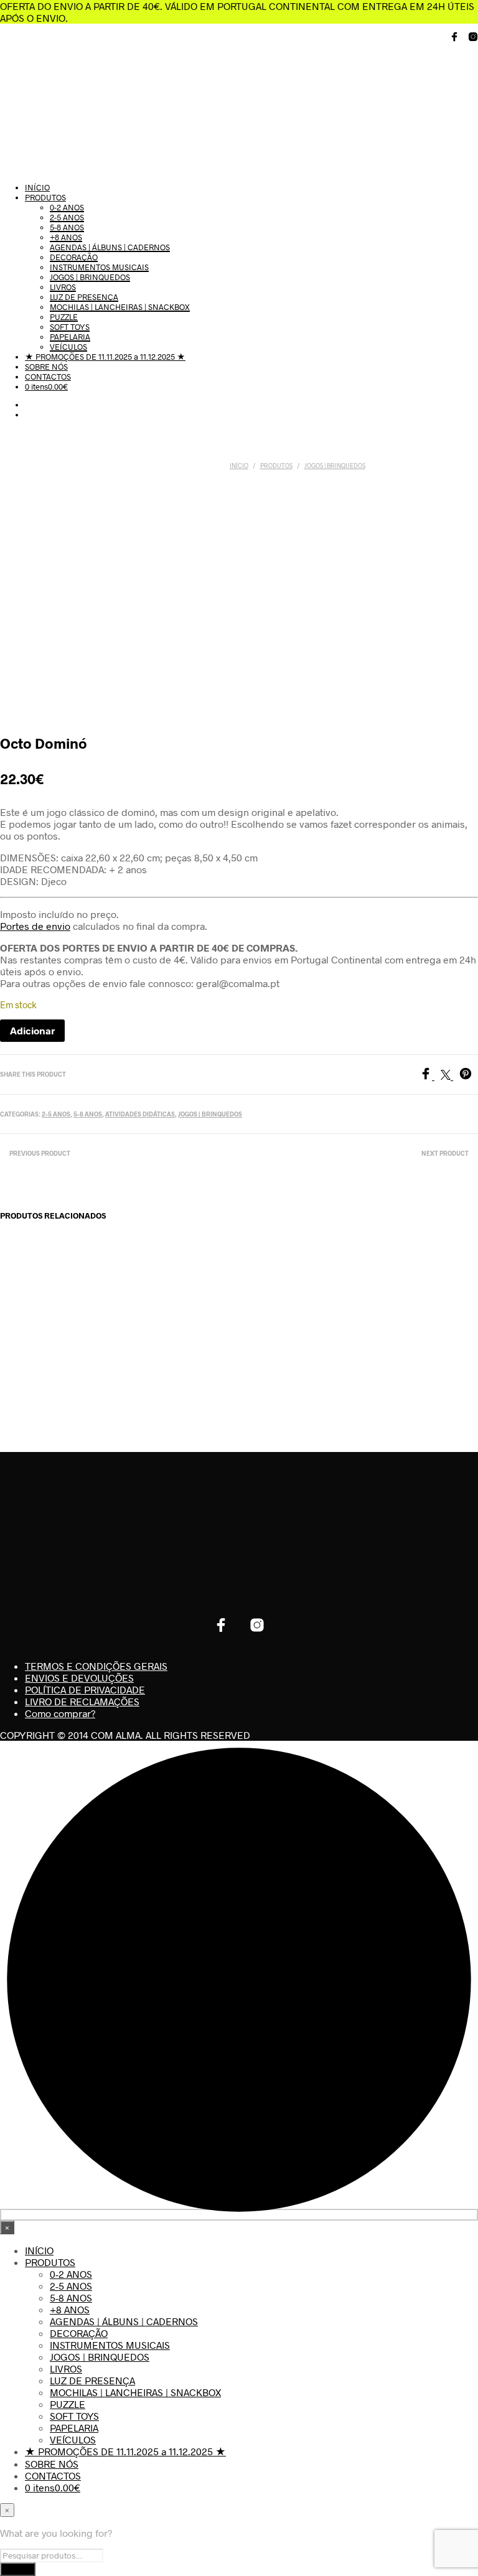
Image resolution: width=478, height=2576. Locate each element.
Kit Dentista (358, 1318)
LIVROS (63, 287)
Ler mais (278, 1379)
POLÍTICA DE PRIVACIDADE (85, 1689)
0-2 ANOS (67, 207)
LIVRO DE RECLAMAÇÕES (82, 1701)
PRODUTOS (45, 197)
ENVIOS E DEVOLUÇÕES (79, 1678)
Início (239, 466)
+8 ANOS (66, 237)
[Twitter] (450, 1076)
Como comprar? (60, 1713)
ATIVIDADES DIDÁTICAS (140, 1114)
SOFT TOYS (70, 327)
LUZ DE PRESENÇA (84, 297)
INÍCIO (37, 187)
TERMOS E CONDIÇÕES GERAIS (96, 1666)
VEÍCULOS (68, 347)
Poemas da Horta (190, 1323)
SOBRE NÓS (46, 367)
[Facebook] (430, 1076)
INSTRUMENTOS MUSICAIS (99, 267)
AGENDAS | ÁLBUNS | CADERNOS (110, 247)
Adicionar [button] (33, 1358)
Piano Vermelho (271, 1334)
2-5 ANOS (67, 217)
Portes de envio (35, 926)
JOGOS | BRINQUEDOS (90, 277)
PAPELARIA (70, 337)
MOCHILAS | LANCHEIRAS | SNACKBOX (120, 307)
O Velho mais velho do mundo (111, 1328)
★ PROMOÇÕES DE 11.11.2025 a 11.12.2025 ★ (105, 357)
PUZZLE (64, 317)
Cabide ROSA (27, 1318)
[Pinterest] (469, 1076)
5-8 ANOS (67, 227)
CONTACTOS (48, 377)
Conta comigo (444, 1329)
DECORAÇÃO (74, 257)
